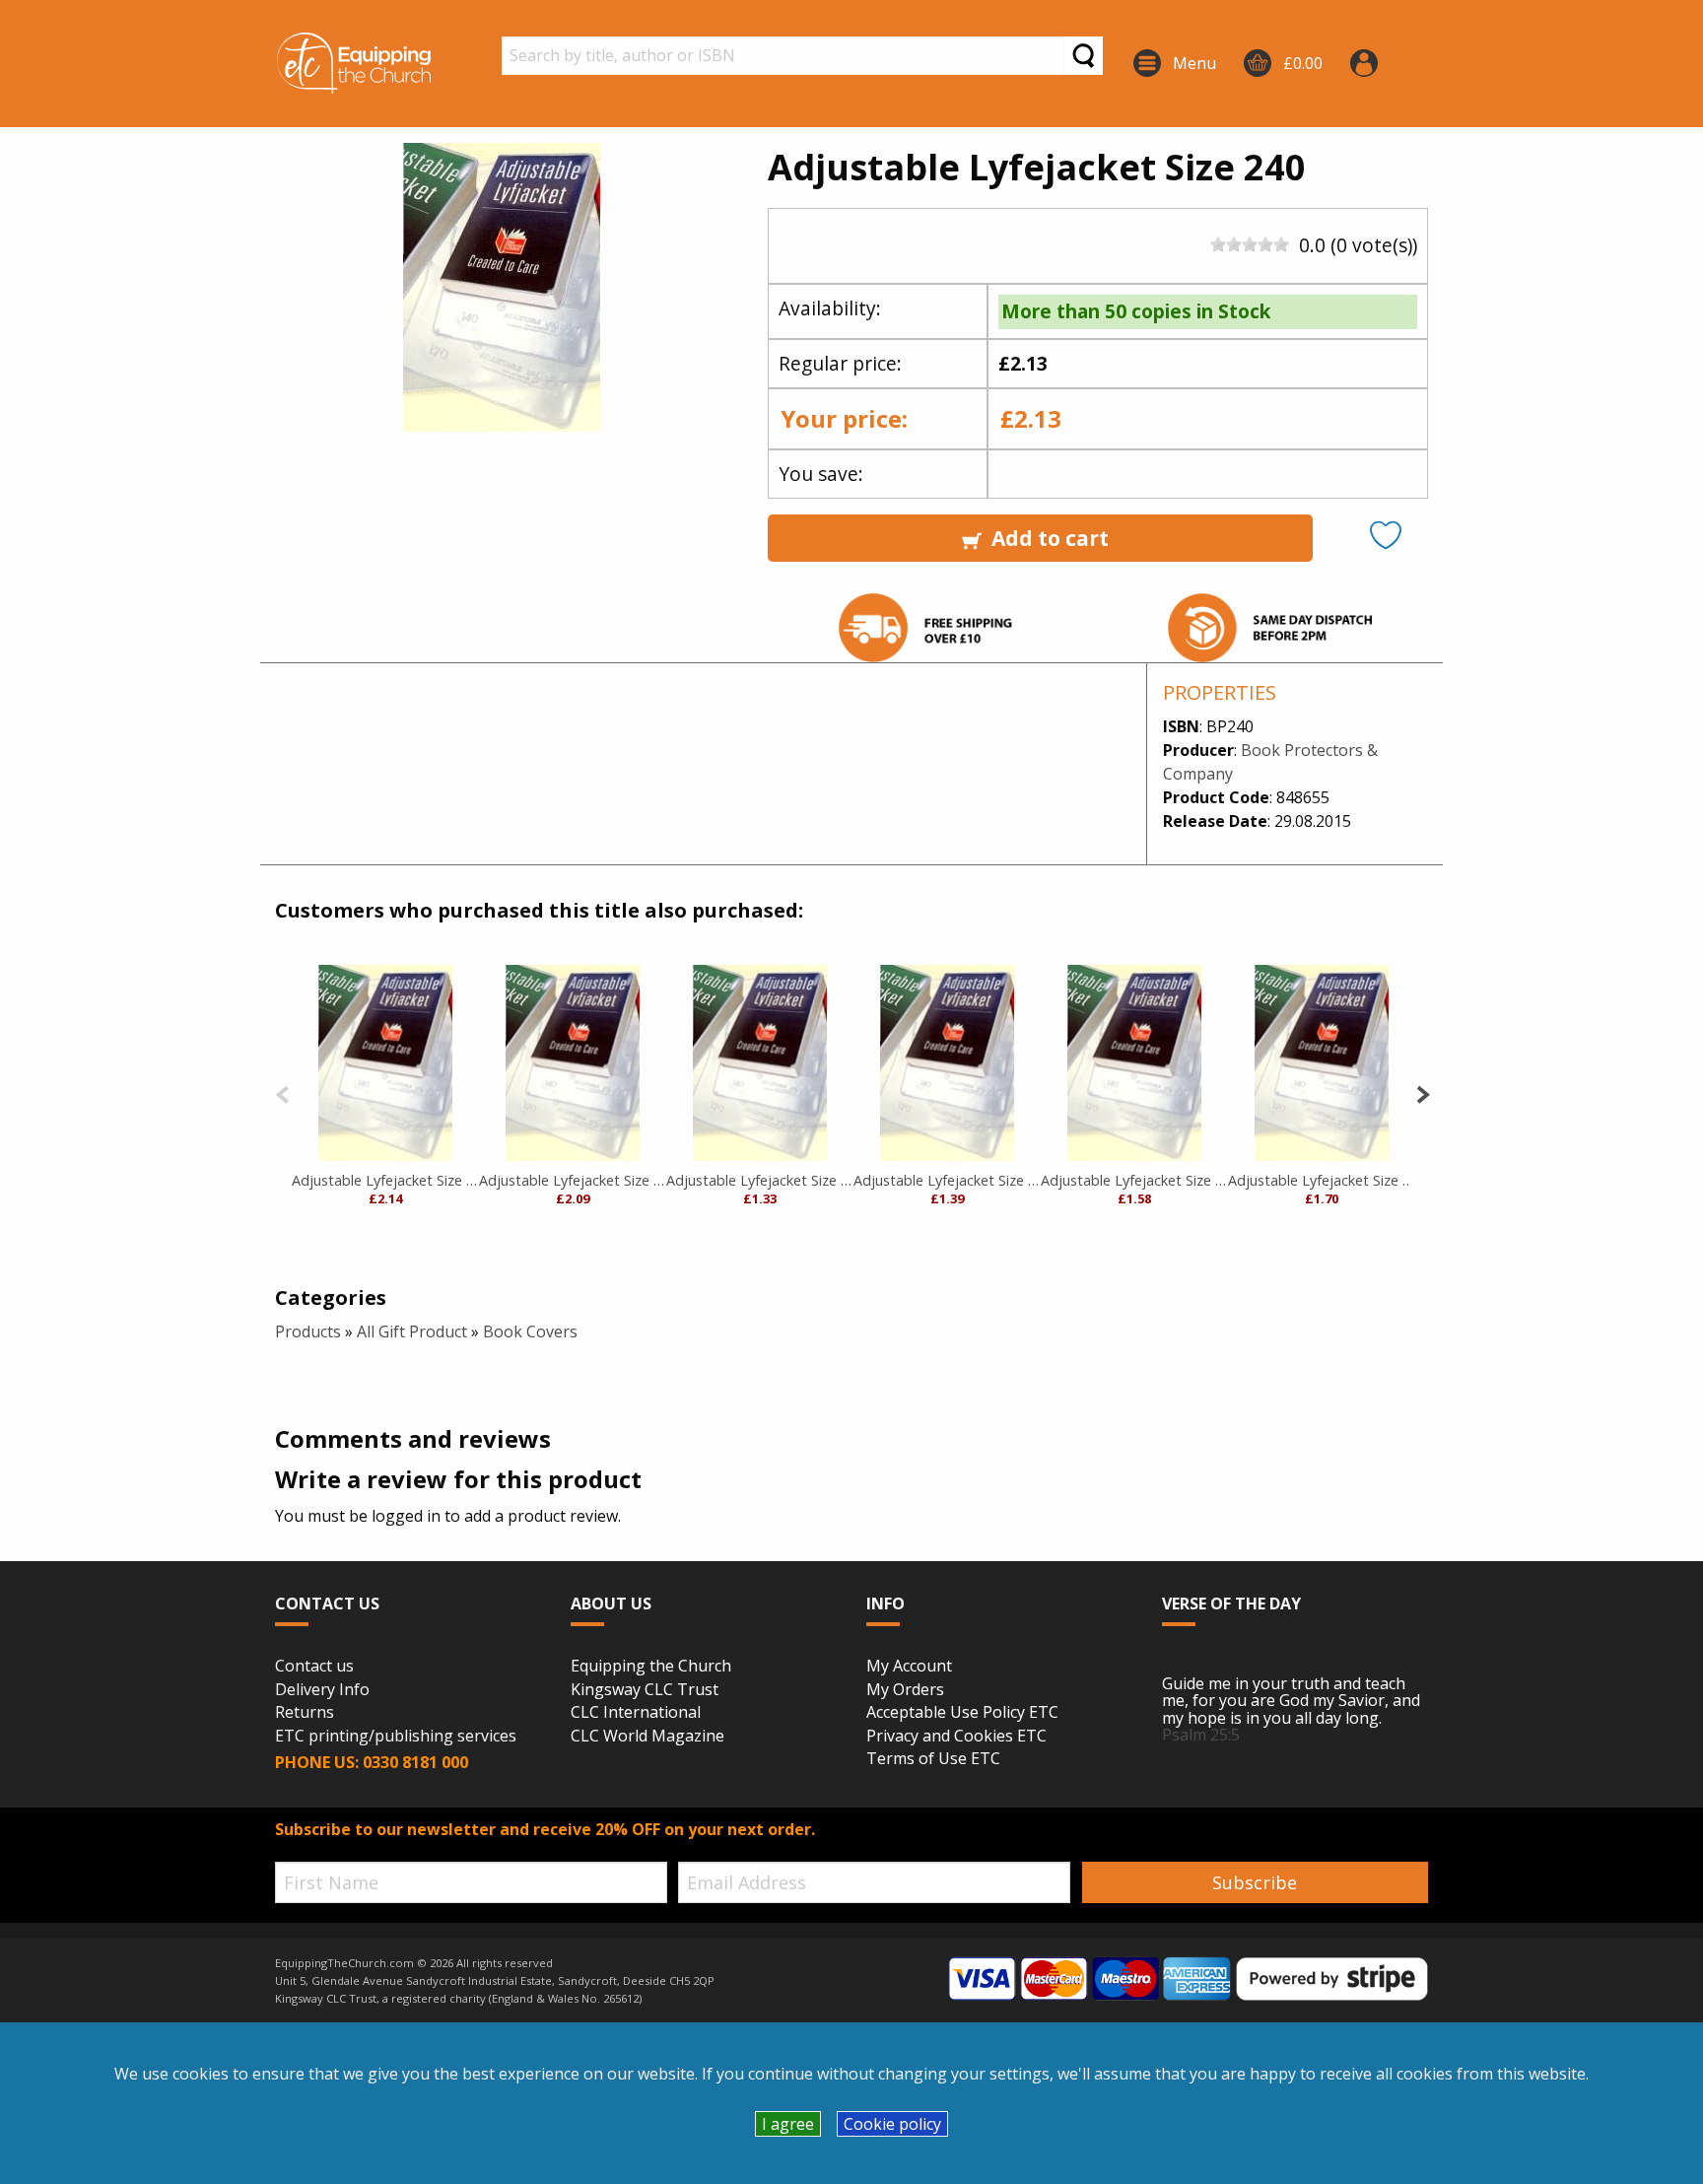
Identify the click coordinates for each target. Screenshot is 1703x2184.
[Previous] (282, 1092)
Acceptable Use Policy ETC (962, 1713)
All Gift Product (412, 1331)
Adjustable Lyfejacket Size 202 (947, 1180)
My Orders (905, 1690)
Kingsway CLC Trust (645, 1690)
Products (308, 1331)
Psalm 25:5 (1201, 1735)
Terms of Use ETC (933, 1759)
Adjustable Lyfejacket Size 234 (573, 1180)
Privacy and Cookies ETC (956, 1737)
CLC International (636, 1713)
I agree (788, 2124)
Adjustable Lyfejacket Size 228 (1322, 1180)
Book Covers (530, 1331)
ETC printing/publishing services (396, 1737)
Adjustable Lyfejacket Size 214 (1134, 1180)
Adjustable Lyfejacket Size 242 (385, 1180)
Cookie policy (892, 2124)
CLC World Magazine (647, 1737)
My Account (909, 1667)
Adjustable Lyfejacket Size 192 (760, 1180)
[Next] (1423, 1092)
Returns (305, 1713)
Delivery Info (322, 1690)
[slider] (1250, 244)
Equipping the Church (651, 1667)
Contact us (314, 1667)
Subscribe (1255, 1882)
